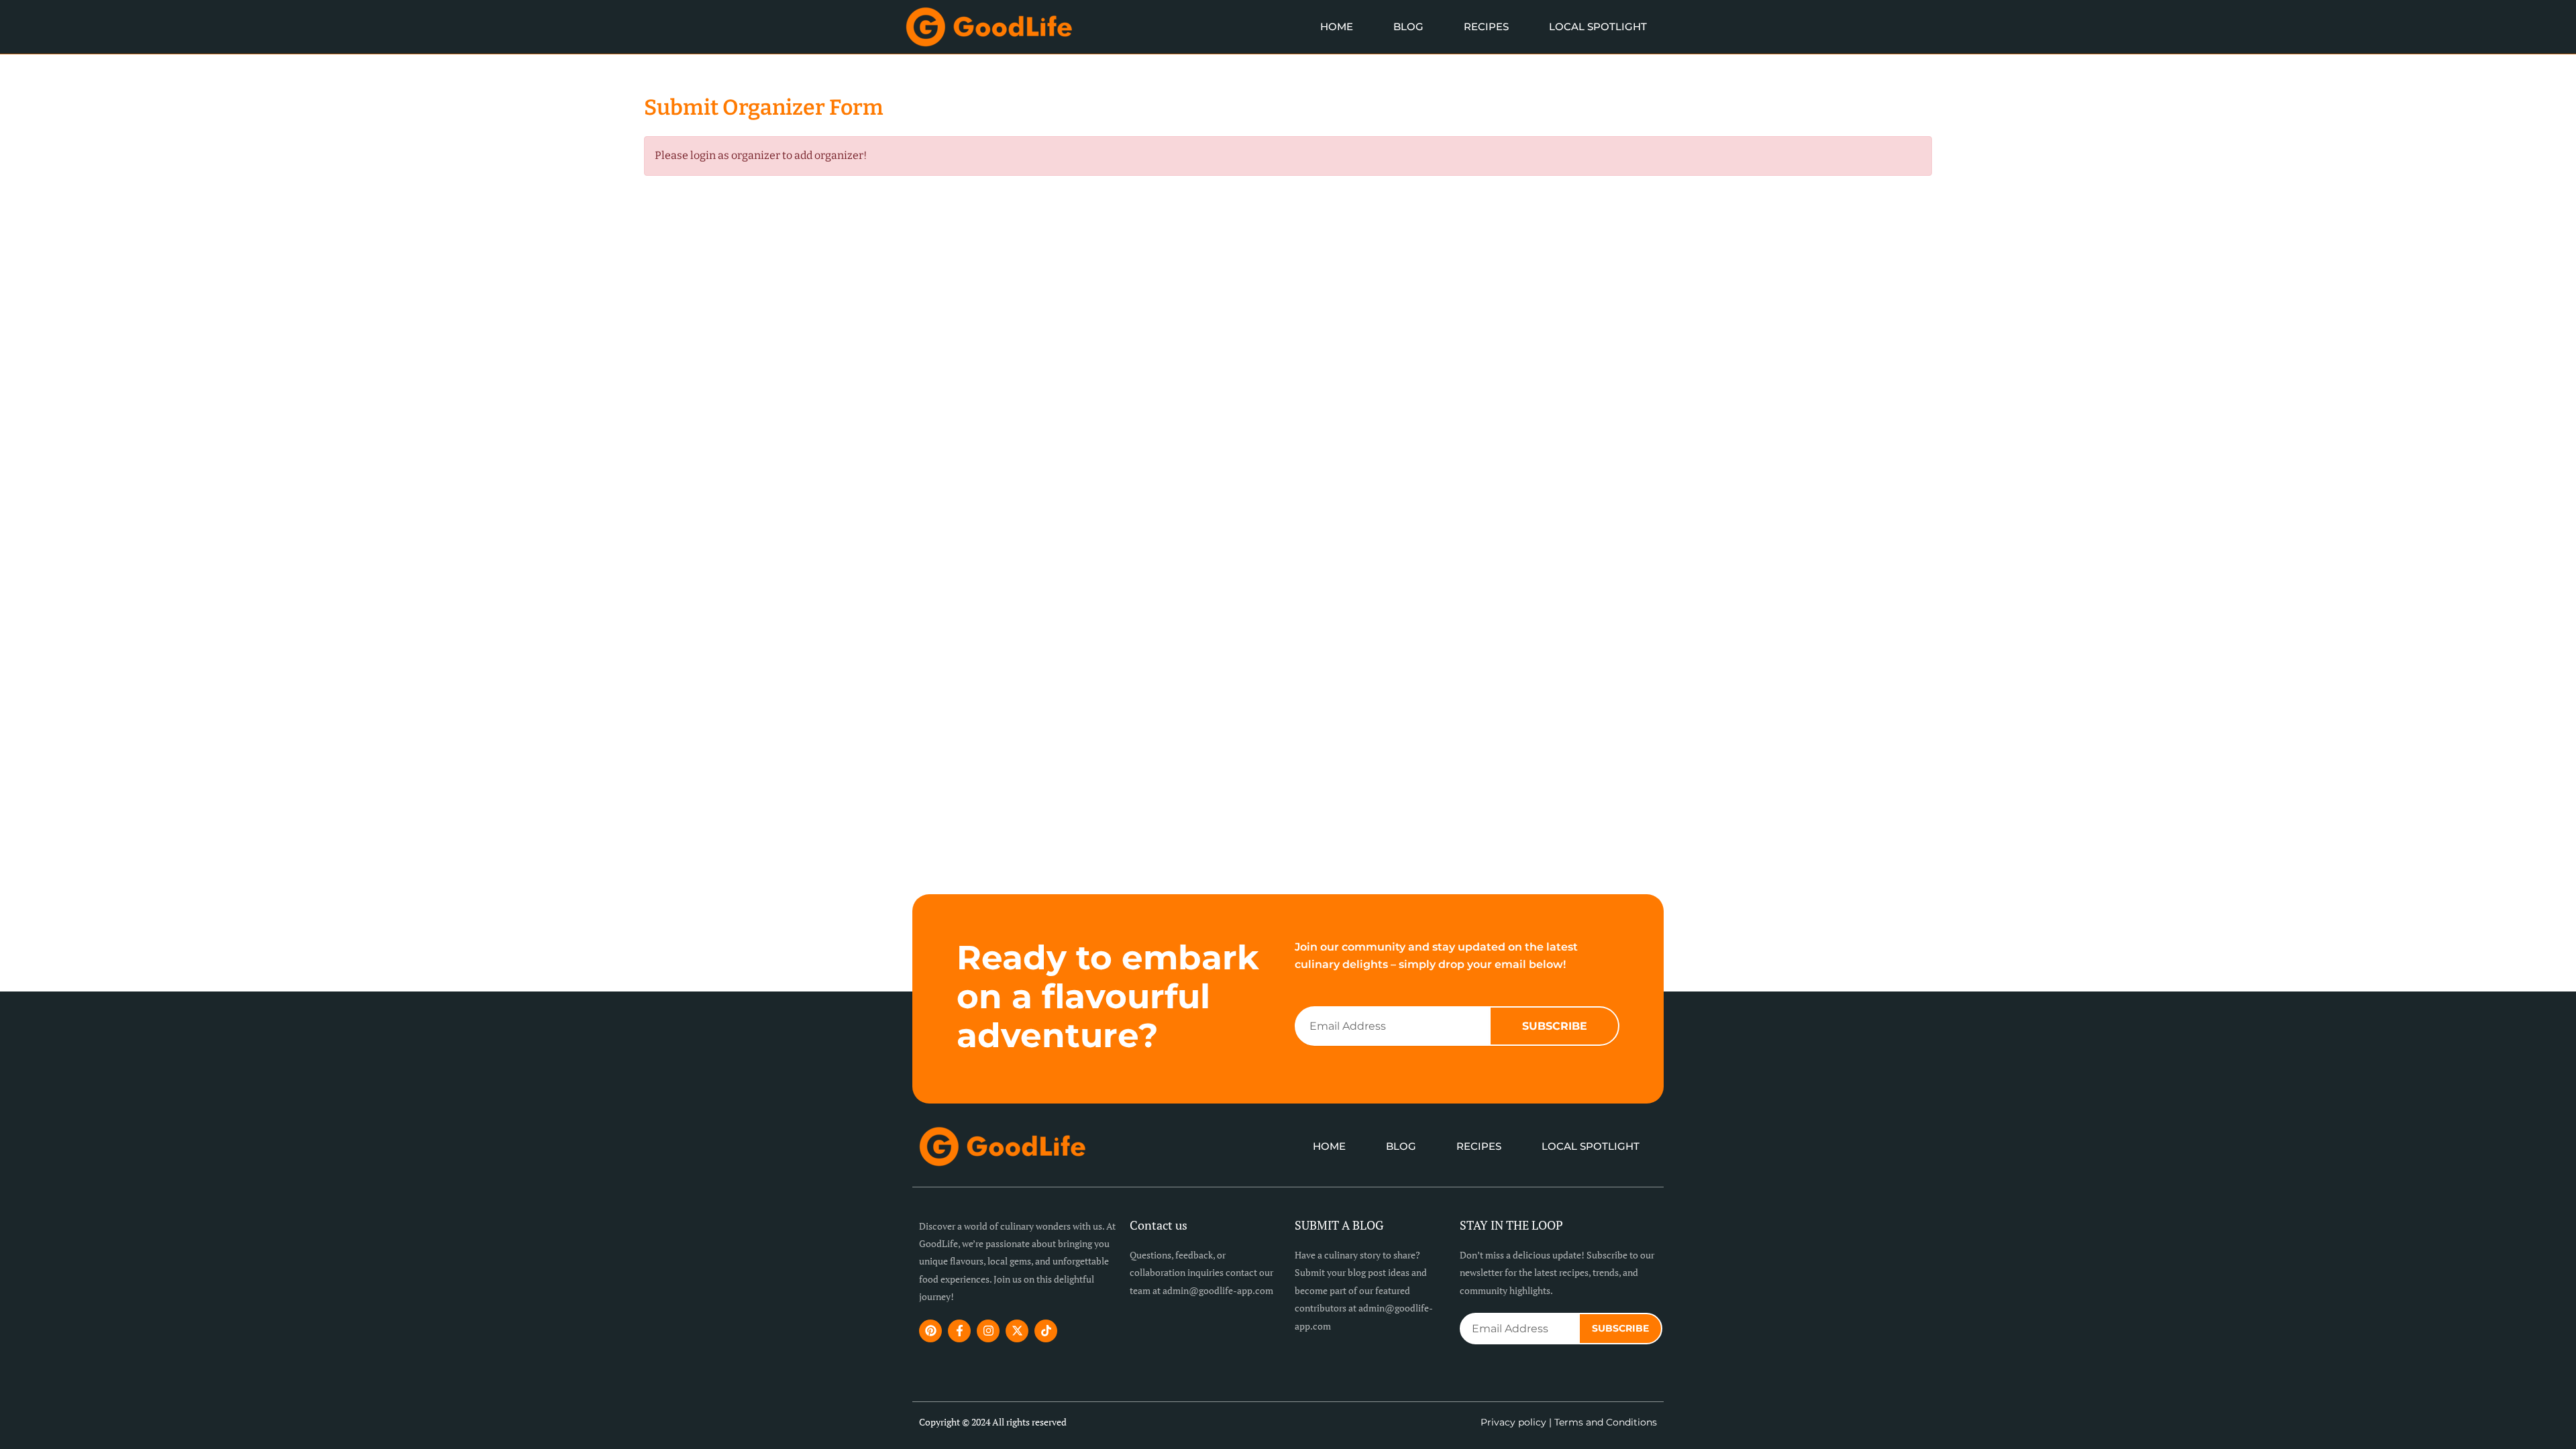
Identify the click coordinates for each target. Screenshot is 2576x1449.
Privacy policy (1513, 1422)
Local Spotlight (1598, 26)
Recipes (1486, 26)
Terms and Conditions (1606, 1422)
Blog (1408, 26)
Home (1337, 26)
